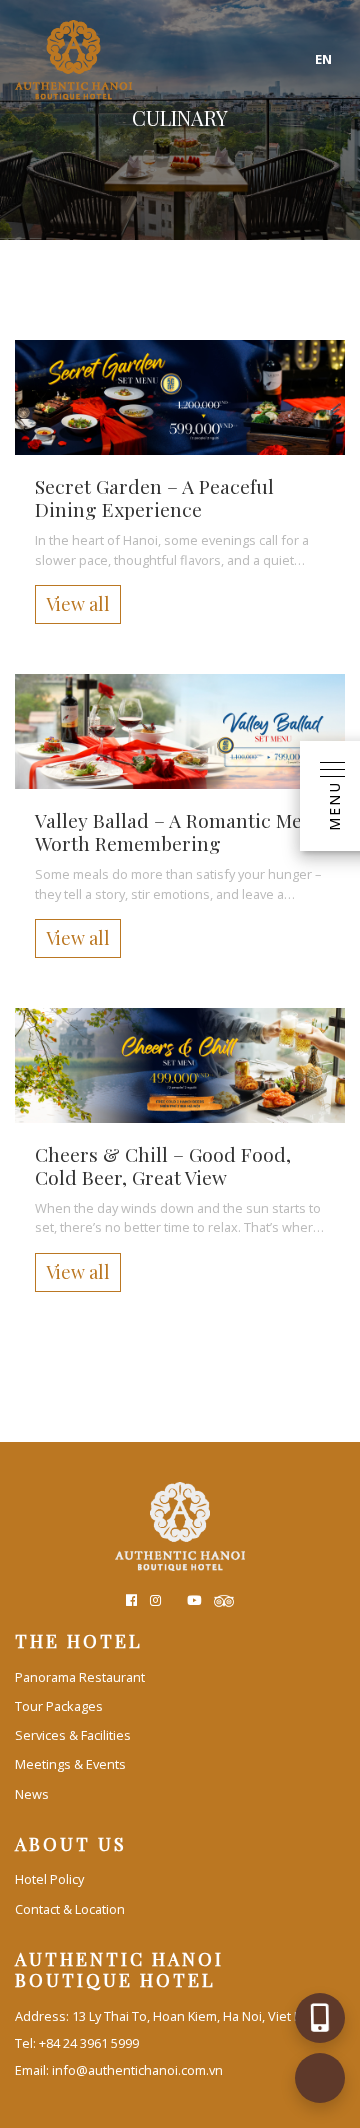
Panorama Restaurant (80, 1677)
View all (78, 604)
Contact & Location (70, 1909)
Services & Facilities (73, 1735)
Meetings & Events (70, 1764)
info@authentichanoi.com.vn (137, 2070)
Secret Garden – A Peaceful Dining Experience (154, 497)
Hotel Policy (49, 1879)
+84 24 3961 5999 (89, 2043)
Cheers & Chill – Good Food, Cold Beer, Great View (163, 1165)
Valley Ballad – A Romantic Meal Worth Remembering (176, 831)
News (32, 1794)
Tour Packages (59, 1706)
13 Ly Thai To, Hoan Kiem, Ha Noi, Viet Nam (196, 2016)
